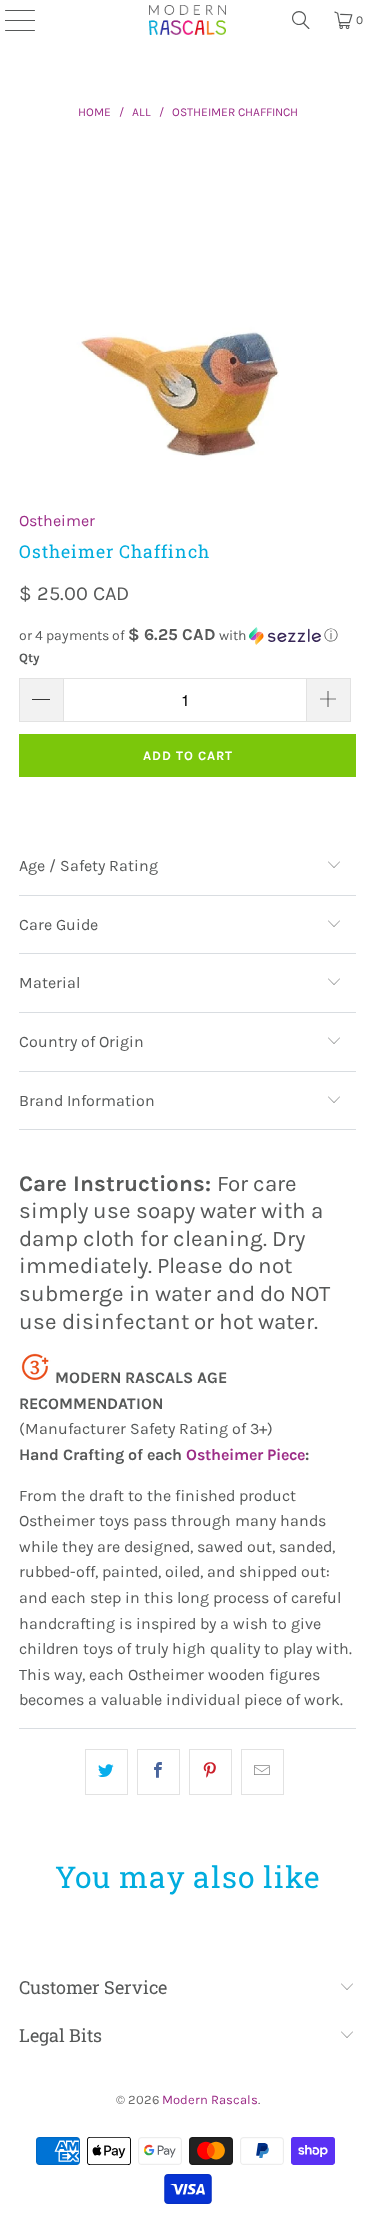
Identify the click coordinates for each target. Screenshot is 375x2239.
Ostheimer (57, 520)
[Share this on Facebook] (158, 1772)
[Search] (301, 20)
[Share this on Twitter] (106, 1772)
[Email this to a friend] (262, 1772)
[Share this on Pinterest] (210, 1772)
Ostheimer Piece (245, 1454)
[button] (187, 635)
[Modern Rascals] (188, 20)
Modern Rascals (210, 2099)
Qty (29, 657)
